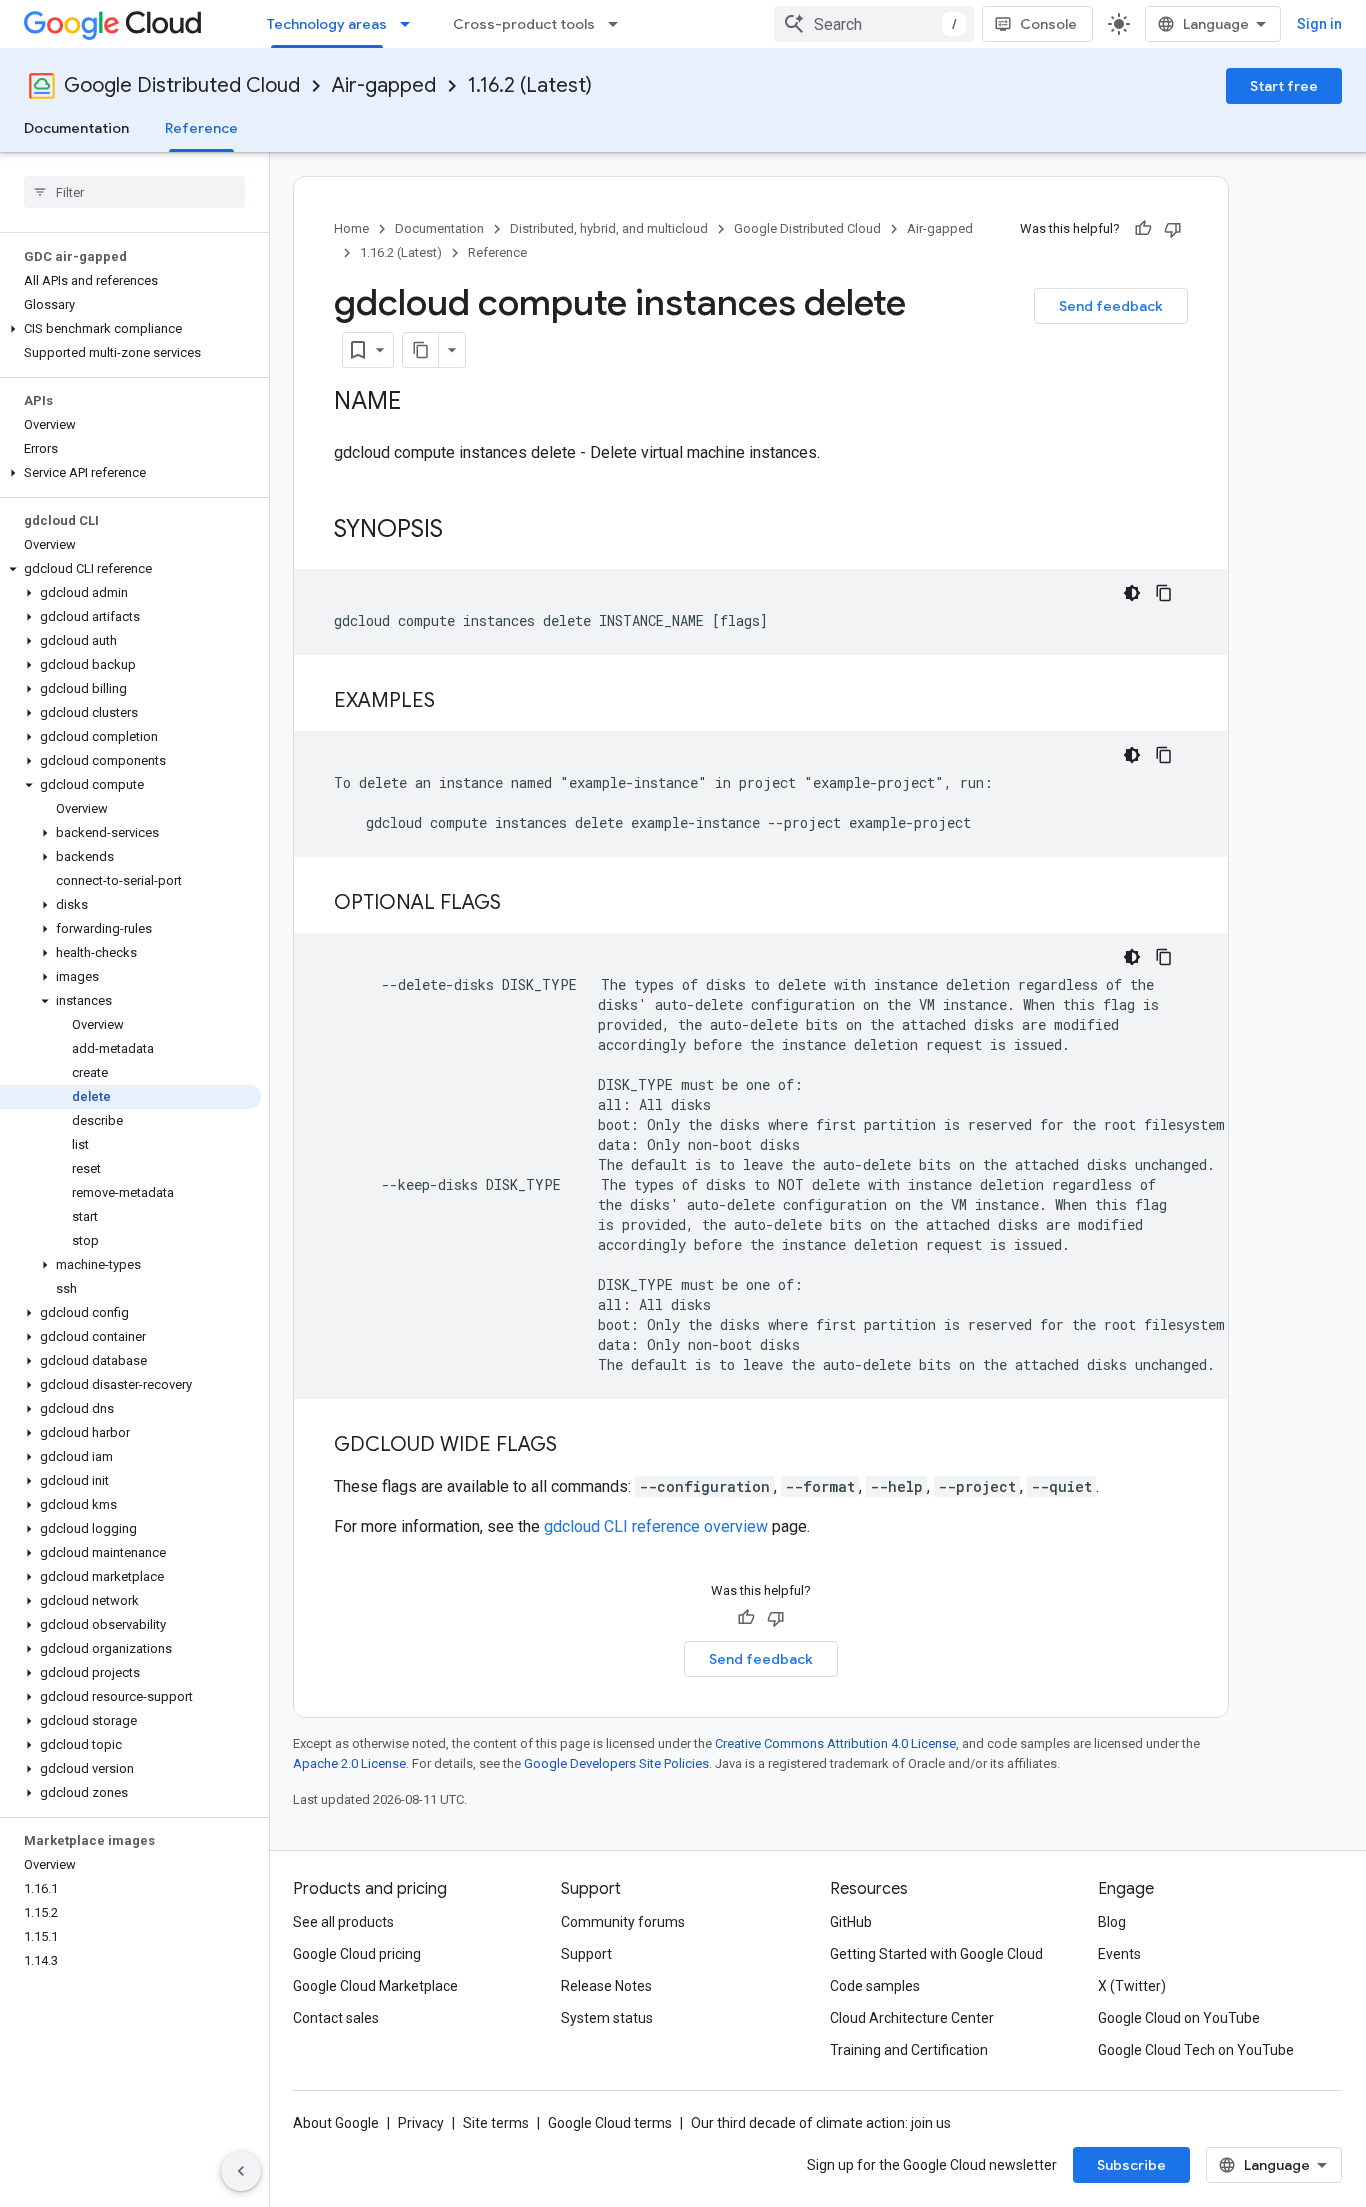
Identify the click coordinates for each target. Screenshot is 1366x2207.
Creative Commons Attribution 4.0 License (835, 1743)
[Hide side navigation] (241, 2171)
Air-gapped (384, 85)
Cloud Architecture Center (912, 2018)
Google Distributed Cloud (182, 85)
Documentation (76, 128)
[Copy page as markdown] (421, 350)
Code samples (875, 1986)
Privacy (421, 2123)
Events (1119, 1954)
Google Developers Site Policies (616, 1763)
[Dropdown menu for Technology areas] (411, 24)
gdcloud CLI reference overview (656, 1526)
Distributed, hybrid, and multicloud (609, 228)
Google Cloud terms (610, 2123)
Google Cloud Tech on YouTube (1196, 2050)
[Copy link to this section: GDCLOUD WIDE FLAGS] (577, 1446)
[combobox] (874, 24)
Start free (1284, 86)
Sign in (1319, 24)
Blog (1112, 1922)
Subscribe (1131, 2165)
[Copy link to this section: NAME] (421, 403)
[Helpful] (1143, 229)
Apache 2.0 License (349, 1763)
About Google (336, 2123)
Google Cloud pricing (357, 1954)
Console (1048, 24)
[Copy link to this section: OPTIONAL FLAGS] (521, 904)
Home (351, 228)
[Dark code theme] (1132, 593)
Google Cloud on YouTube (1179, 2018)
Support (586, 1954)
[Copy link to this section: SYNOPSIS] (463, 531)
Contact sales (336, 2018)
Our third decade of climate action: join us (821, 2123)
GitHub (851, 1922)
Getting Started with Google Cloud (936, 1954)
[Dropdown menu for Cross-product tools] (619, 24)
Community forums (623, 1922)
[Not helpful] (1173, 229)
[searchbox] (134, 192)
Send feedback (1111, 306)
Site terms (496, 2123)
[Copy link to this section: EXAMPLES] (455, 702)
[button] (130, 329)
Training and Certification (909, 2050)
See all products (343, 1922)
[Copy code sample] (1164, 593)
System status (607, 2018)
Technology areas (327, 24)
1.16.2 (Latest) (530, 85)
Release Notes (606, 1986)
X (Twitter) (1132, 1986)
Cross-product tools (524, 24)
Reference (201, 128)
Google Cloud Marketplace (375, 1986)
